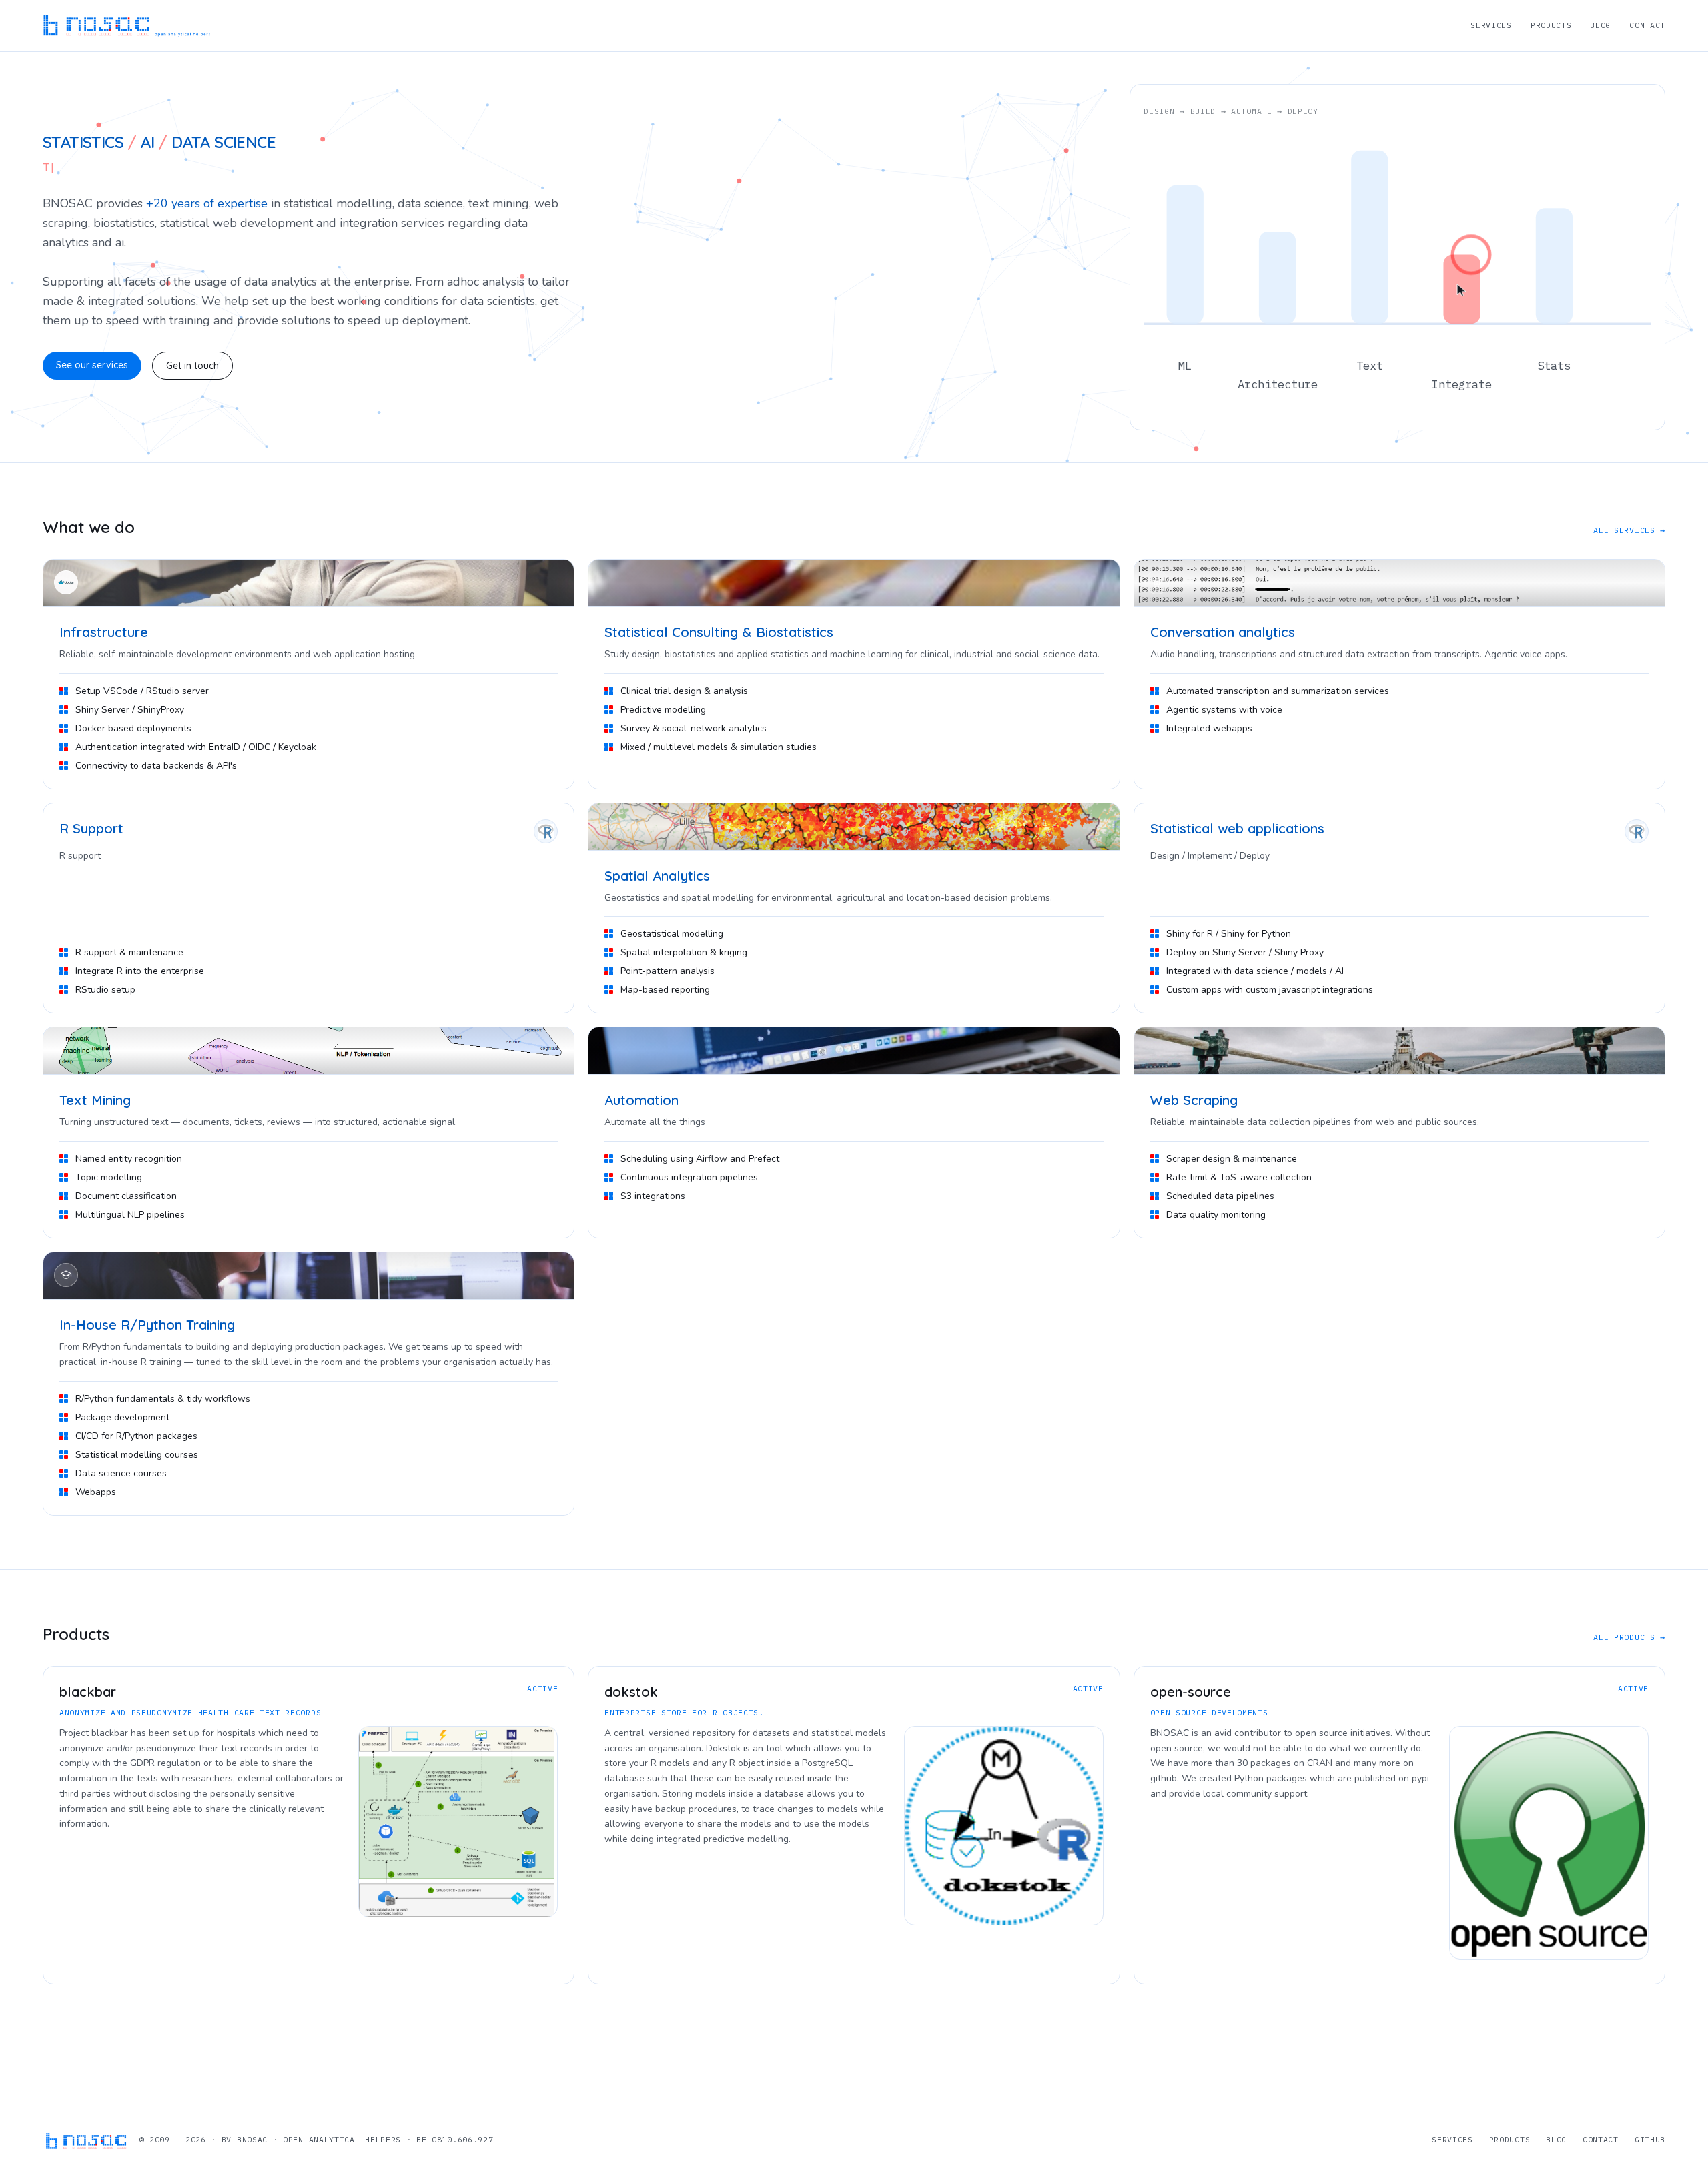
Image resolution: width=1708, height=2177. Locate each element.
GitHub (1650, 2139)
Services (1491, 25)
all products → (1629, 1637)
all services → (1629, 530)
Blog (1600, 25)
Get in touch (192, 366)
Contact (1647, 25)
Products (1551, 25)
